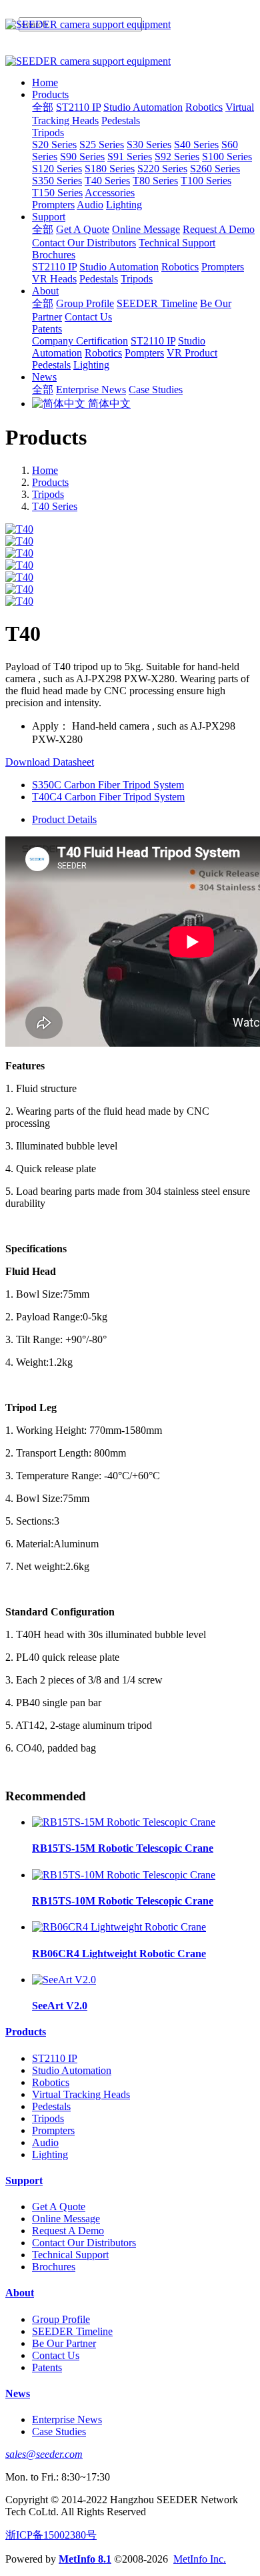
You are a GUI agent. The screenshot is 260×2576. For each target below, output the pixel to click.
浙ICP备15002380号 (51, 2535)
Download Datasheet (50, 762)
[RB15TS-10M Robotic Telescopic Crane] (124, 1875)
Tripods (48, 494)
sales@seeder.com (44, 2454)
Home (45, 82)
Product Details (64, 819)
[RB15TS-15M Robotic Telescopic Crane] (124, 1822)
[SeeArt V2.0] (64, 1980)
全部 (43, 107)
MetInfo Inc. (200, 2559)
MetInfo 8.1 (85, 2559)
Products (50, 482)
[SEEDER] (130, 25)
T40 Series (55, 506)
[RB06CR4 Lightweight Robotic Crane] (119, 1927)
